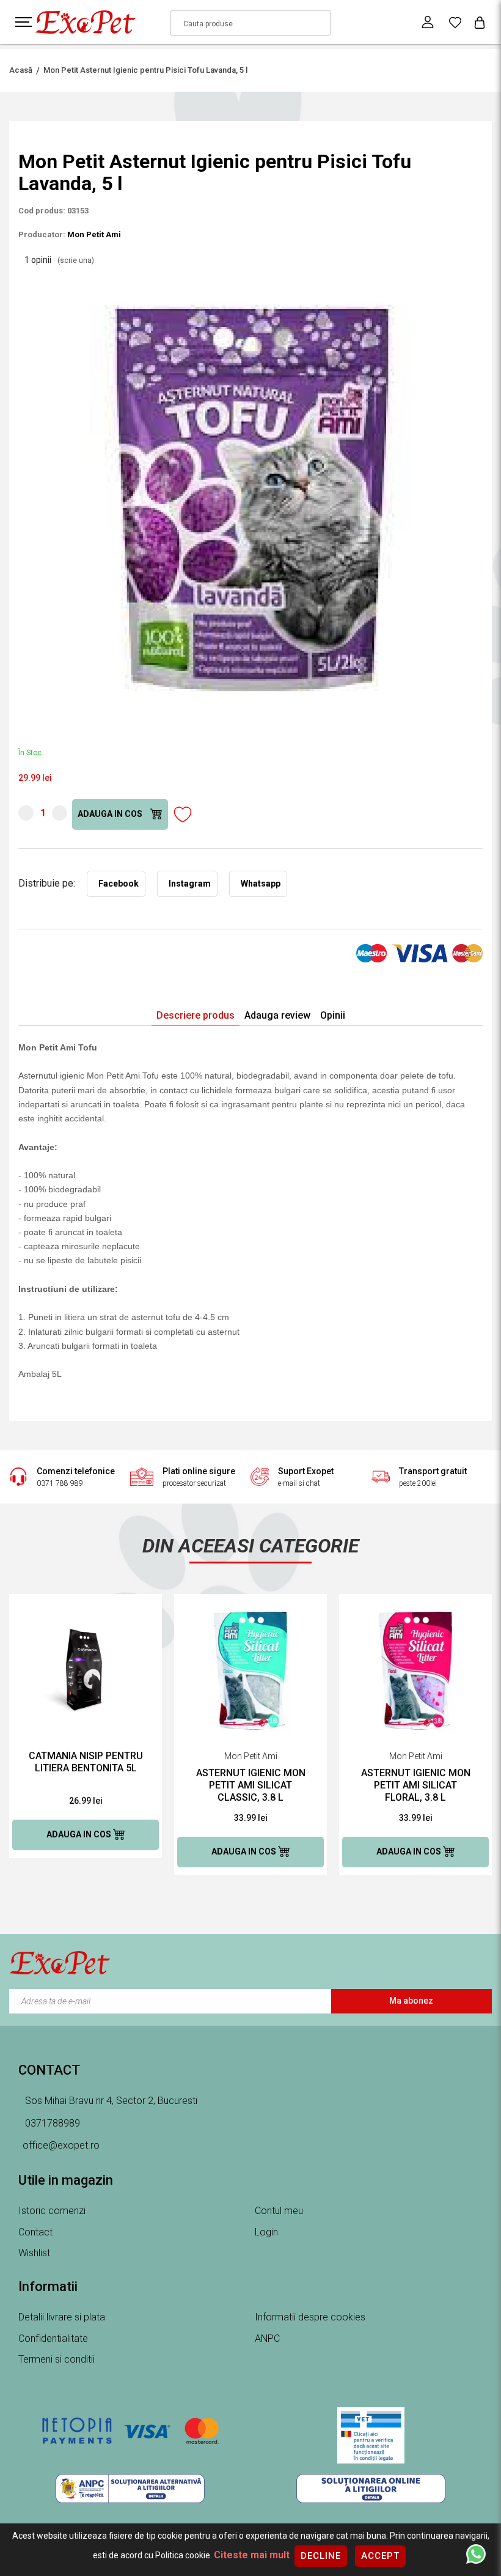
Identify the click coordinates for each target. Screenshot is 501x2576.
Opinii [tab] (333, 1015)
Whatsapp (261, 884)
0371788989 (51, 2123)
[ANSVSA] (371, 2435)
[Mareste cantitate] (60, 813)
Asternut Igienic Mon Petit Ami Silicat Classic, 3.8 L (251, 1785)
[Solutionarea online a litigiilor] (371, 2489)
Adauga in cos (111, 814)
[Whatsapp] (476, 2553)
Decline (321, 2556)
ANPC (267, 2338)
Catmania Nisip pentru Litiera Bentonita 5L (86, 1762)
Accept (380, 2556)
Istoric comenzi (52, 2211)
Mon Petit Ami (94, 234)
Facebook (119, 884)
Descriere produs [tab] (196, 1015)
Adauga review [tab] (277, 1015)
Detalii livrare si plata (62, 2317)
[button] (472, 278)
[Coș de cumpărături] (480, 22)
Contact (35, 2232)
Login (266, 2232)
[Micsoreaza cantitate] (26, 813)
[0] (455, 22)
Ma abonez (411, 2001)
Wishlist (34, 2253)
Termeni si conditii (57, 2359)
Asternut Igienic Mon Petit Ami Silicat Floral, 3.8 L (416, 1785)
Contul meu (279, 2211)
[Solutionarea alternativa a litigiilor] (130, 2489)
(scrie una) (76, 260)
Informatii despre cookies (310, 2317)
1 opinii (59, 260)
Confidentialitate (53, 2338)
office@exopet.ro (61, 2145)
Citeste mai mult (252, 2555)
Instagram (190, 884)
